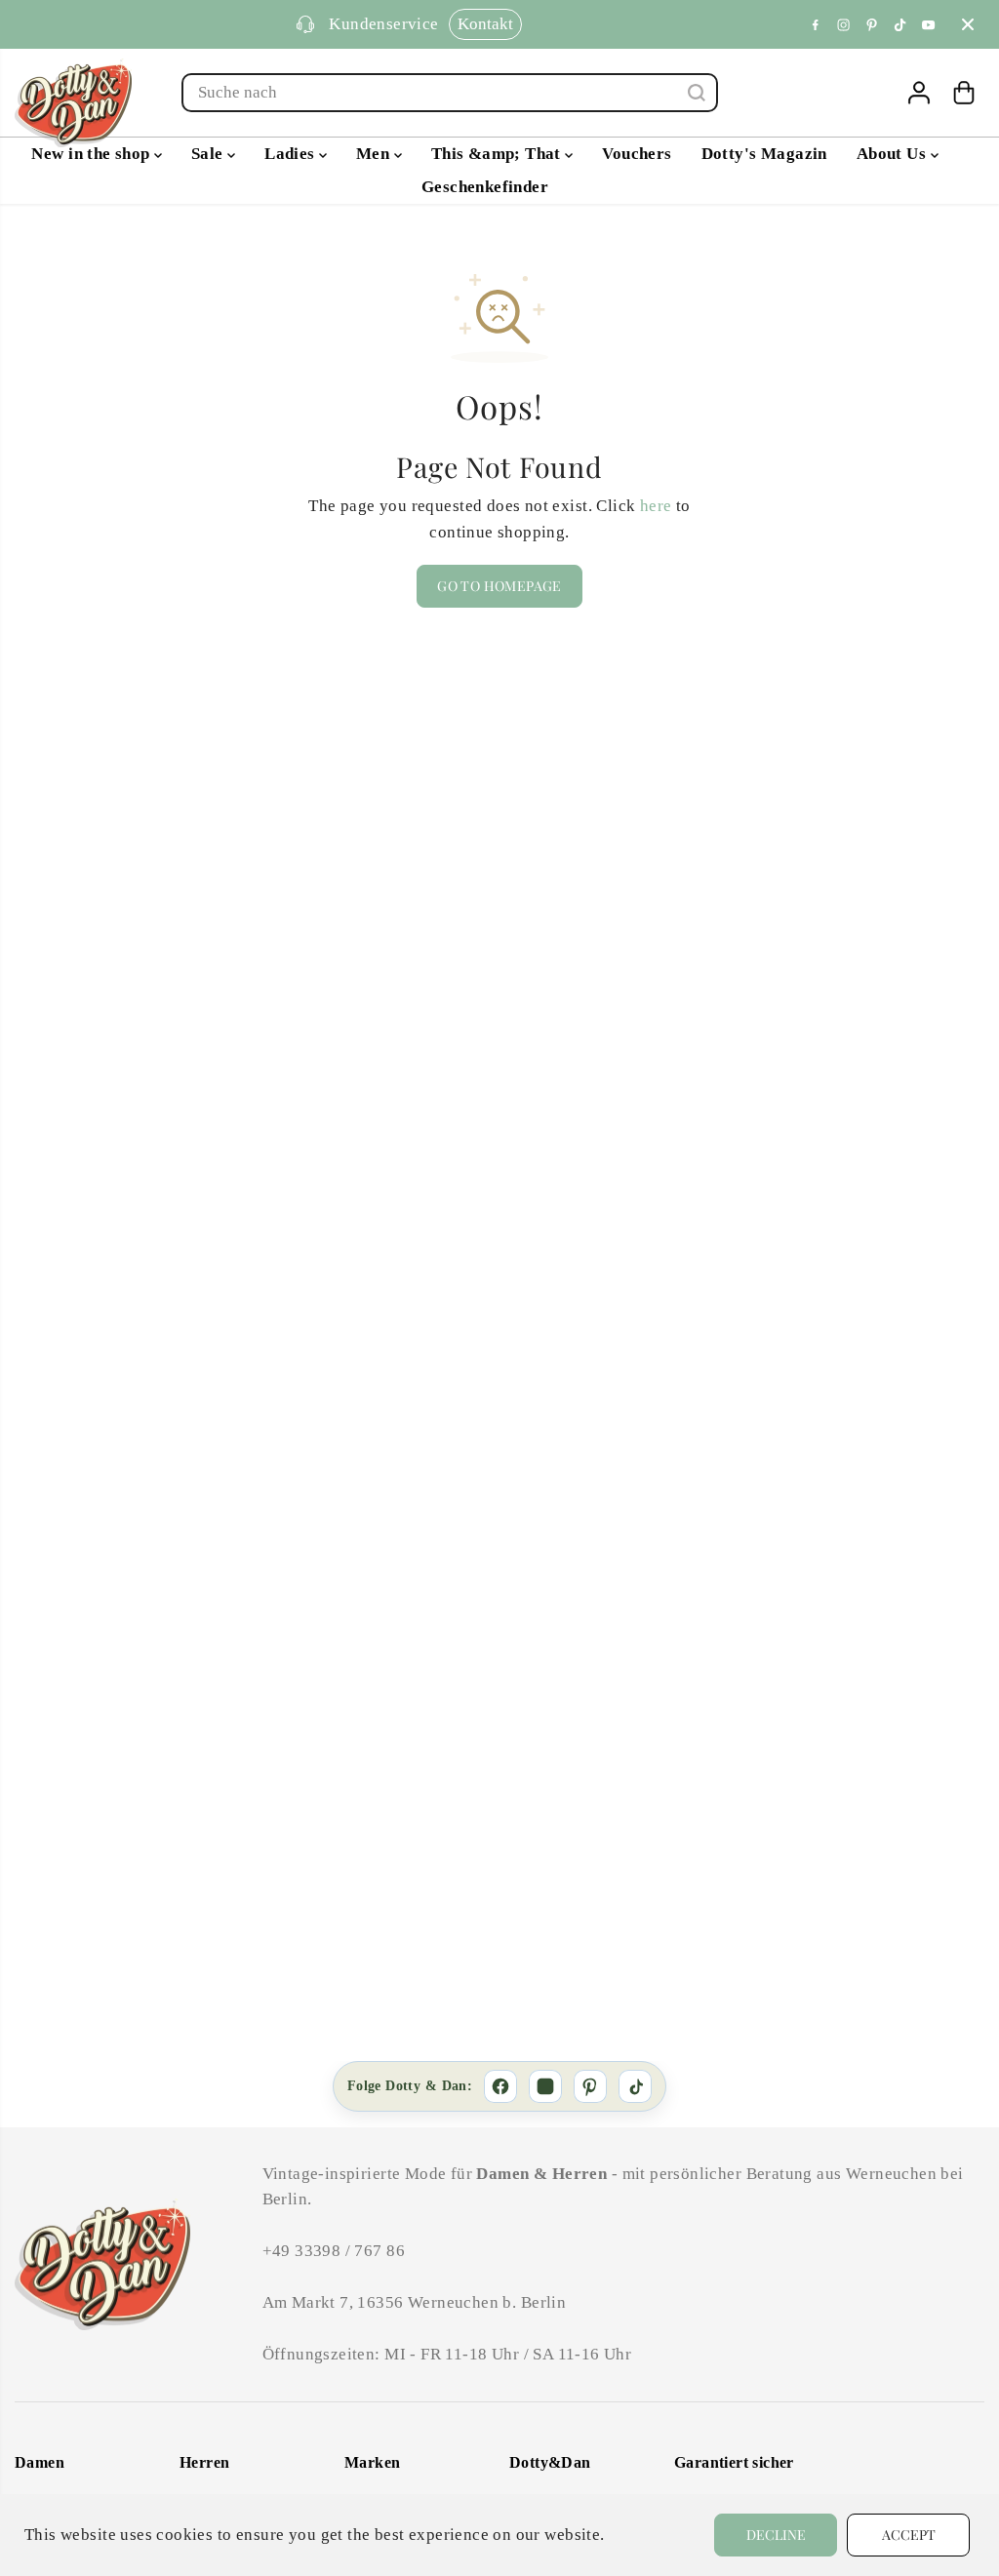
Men (375, 154)
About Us (894, 154)
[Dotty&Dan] (73, 103)
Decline (776, 2535)
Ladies (292, 154)
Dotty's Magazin (764, 154)
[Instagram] (844, 24)
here (656, 506)
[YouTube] (929, 24)
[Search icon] (697, 93)
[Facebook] (816, 24)
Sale (209, 154)
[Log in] (919, 93)
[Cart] (964, 93)
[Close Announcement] (968, 24)
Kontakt (448, 24)
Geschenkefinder (485, 187)
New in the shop (93, 154)
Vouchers (637, 154)
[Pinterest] (872, 24)
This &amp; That (499, 154)
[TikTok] (900, 24)
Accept (909, 2535)
